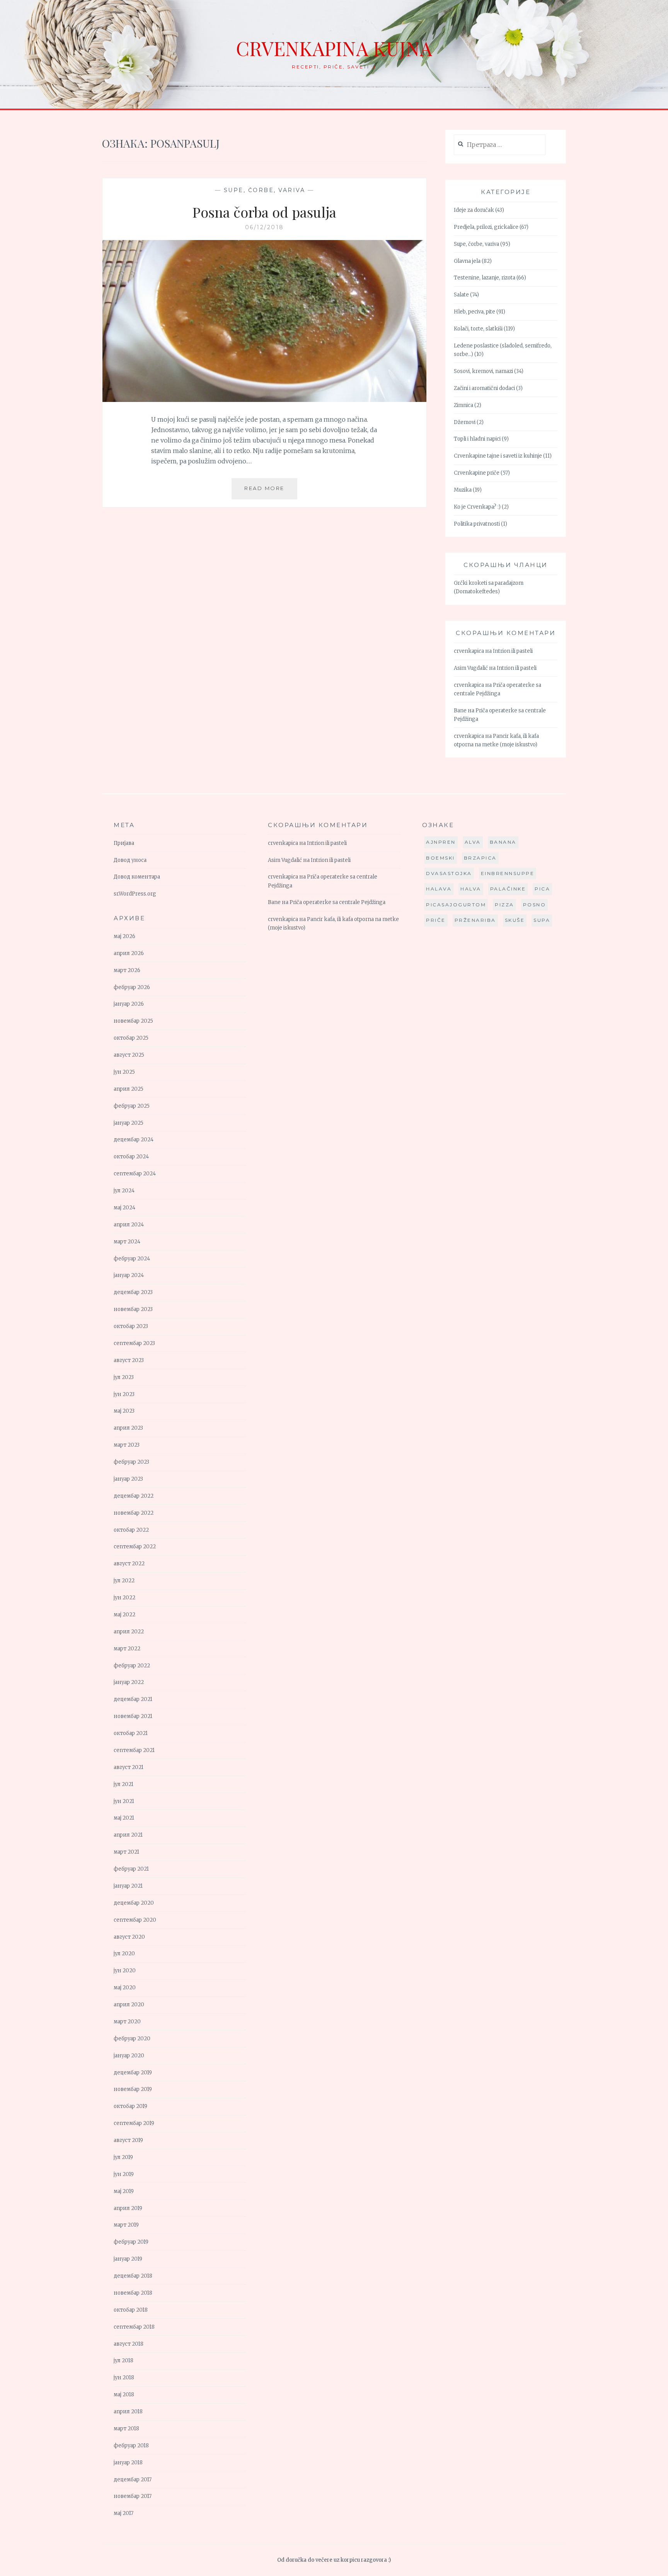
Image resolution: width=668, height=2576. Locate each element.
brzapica (480, 858)
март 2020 (127, 2022)
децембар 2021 (133, 1699)
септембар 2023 (134, 1343)
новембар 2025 (133, 1021)
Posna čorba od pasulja (264, 212)
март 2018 (126, 2429)
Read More (271, 492)
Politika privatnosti (477, 524)
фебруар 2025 (132, 1106)
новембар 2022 (134, 1513)
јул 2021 (124, 1784)
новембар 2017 (133, 2496)
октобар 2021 (131, 1733)
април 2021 (128, 1835)
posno (535, 905)
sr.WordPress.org (135, 894)
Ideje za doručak (474, 210)
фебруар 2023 (131, 1462)
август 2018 (129, 2344)
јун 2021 (124, 1801)
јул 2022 (124, 1581)
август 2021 (129, 1767)
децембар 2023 (133, 1292)
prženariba (475, 920)
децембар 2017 (133, 2480)
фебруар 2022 (132, 1666)
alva (473, 842)
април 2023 (128, 1428)
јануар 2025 (129, 1123)
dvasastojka (449, 873)
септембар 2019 (134, 2123)
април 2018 (128, 2412)
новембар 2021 (133, 1716)
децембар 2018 (133, 2276)
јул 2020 (124, 1954)
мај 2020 (125, 1988)
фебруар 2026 (132, 987)
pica (542, 889)
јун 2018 (124, 2378)
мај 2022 (124, 1615)
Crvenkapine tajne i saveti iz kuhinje (498, 456)
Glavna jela (467, 261)
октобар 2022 (131, 1530)
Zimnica (464, 405)
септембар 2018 (134, 2327)
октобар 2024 (131, 1157)
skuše (515, 920)
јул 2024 (124, 1191)
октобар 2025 (131, 1038)
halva (471, 889)
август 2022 (129, 1564)
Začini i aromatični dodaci (484, 388)
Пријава (124, 843)
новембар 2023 (133, 1309)
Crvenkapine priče (477, 473)
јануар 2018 (128, 2463)
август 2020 (129, 1937)
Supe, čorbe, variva (265, 190)
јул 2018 (124, 2361)
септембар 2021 (134, 1750)
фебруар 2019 (131, 2242)
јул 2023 (124, 1377)
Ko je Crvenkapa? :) (477, 507)
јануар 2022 (129, 1682)
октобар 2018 (131, 2310)
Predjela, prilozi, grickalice (486, 227)
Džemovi (465, 422)
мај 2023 (124, 1411)
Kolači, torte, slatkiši (478, 329)
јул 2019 (123, 2157)
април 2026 (129, 953)
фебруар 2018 (131, 2446)
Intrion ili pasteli (513, 651)
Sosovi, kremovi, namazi (483, 371)
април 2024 (129, 1225)
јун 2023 (124, 1394)
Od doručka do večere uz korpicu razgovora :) (334, 2560)
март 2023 (127, 1445)
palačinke (508, 889)
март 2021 (126, 1852)
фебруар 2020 (132, 2039)
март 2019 (126, 2225)
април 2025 (129, 1089)
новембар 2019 (133, 2089)
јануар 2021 (128, 1886)
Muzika (463, 490)
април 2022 (129, 1632)
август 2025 (129, 1055)
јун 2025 (124, 1072)
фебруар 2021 (131, 1869)
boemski (441, 858)
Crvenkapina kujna (334, 48)
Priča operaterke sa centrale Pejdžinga (337, 902)
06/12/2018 (265, 227)
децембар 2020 (134, 1903)
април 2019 (128, 2208)
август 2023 (129, 1360)
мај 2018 (124, 2395)
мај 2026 (124, 936)
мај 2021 (124, 1818)
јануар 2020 (129, 2056)
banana (503, 842)
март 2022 (127, 1649)
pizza (504, 905)
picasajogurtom (456, 905)
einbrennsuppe (508, 873)
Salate (461, 295)
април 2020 (129, 2005)
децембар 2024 (134, 1140)
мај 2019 (124, 2191)
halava (439, 889)
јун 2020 (125, 1971)
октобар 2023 (131, 1326)
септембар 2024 (135, 1174)
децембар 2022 (134, 1496)
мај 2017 (124, 2513)
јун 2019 (124, 2174)
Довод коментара (137, 877)
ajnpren (441, 842)
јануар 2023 (128, 1479)
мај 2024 (124, 1208)
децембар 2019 (133, 2073)
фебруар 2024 (132, 1259)
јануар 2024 (129, 1275)
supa (542, 920)
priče (436, 920)
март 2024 (127, 1242)
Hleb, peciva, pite (475, 312)
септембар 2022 (135, 1547)
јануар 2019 (128, 2259)
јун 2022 (124, 1598)
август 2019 (128, 2140)
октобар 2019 (130, 2106)
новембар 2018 (133, 2293)
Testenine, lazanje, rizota (485, 278)
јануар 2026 (129, 1004)
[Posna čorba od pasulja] (264, 400)
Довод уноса (130, 860)
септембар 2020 (135, 1920)
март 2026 (127, 970)
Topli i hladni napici (477, 439)
